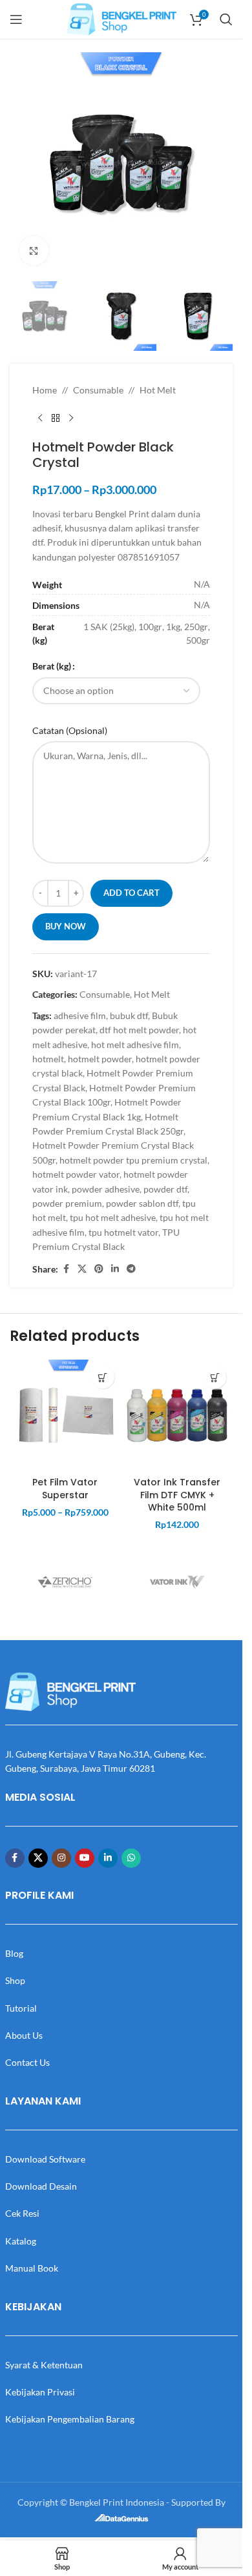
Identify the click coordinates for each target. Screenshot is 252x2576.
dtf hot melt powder (139, 1030)
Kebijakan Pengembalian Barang (70, 2419)
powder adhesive (106, 1189)
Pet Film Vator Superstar (65, 1489)
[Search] (226, 19)
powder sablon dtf (142, 1203)
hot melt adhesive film (135, 1045)
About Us (24, 2035)
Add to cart (131, 893)
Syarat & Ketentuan (44, 2365)
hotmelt (48, 1059)
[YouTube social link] (85, 1858)
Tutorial (21, 2008)
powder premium (67, 1203)
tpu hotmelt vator (123, 1232)
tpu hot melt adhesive (113, 1217)
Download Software (45, 2159)
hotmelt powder (100, 1059)
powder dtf (165, 1189)
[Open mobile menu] (16, 19)
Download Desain (41, 2186)
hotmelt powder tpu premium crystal (133, 1160)
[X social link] (82, 1269)
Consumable (98, 390)
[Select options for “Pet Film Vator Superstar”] (103, 1377)
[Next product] (71, 419)
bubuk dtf (129, 1016)
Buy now (66, 926)
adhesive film (80, 1016)
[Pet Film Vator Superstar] (65, 1415)
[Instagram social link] (61, 1858)
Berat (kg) (52, 666)
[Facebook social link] (66, 1269)
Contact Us (27, 2062)
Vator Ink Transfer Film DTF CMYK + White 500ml (177, 1495)
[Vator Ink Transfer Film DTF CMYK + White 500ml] (178, 1415)
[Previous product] (40, 419)
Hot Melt (158, 390)
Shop (15, 1980)
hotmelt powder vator (76, 1174)
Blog (14, 1953)
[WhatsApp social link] (131, 1858)
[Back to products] (56, 419)
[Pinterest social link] (99, 1269)
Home (45, 390)
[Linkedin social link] (115, 1269)
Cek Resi (22, 2213)
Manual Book (32, 2268)
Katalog (21, 2241)
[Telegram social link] (131, 1269)
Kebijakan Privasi (40, 2392)
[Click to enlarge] (34, 251)
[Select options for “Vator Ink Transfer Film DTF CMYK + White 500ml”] (215, 1377)
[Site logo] (121, 18)
